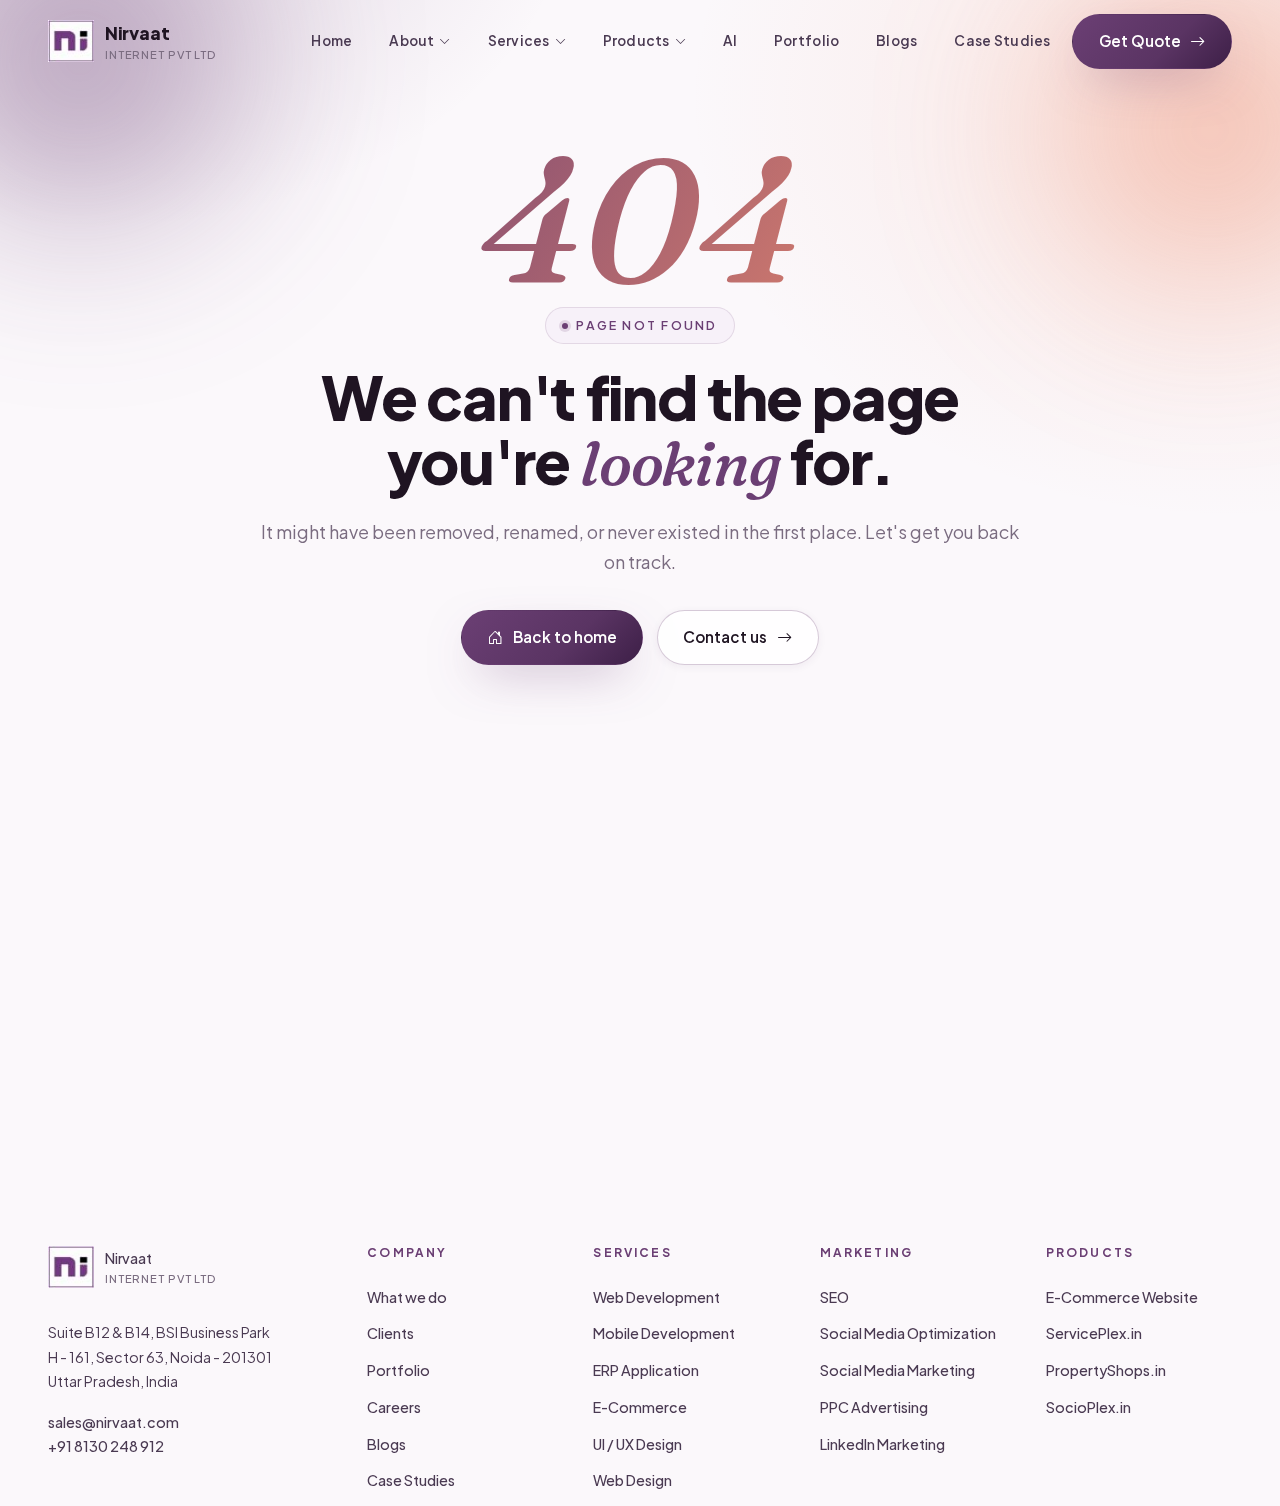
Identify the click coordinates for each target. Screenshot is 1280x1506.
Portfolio (806, 40)
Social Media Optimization (908, 1333)
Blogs (896, 40)
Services (519, 40)
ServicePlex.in (1094, 1333)
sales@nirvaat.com (113, 1422)
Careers (394, 1407)
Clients (390, 1333)
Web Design (632, 1480)
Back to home (565, 636)
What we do (407, 1297)
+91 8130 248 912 (106, 1446)
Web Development (656, 1297)
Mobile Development (664, 1333)
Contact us (725, 636)
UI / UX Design (637, 1444)
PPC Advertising (874, 1407)
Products (636, 40)
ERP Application (646, 1370)
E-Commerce (640, 1407)
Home (331, 40)
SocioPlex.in (1088, 1407)
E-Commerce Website (1122, 1297)
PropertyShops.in (1106, 1370)
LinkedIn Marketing (882, 1444)
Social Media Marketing (897, 1370)
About (411, 40)
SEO (834, 1297)
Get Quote (1140, 40)
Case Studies (1002, 40)
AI (730, 40)
